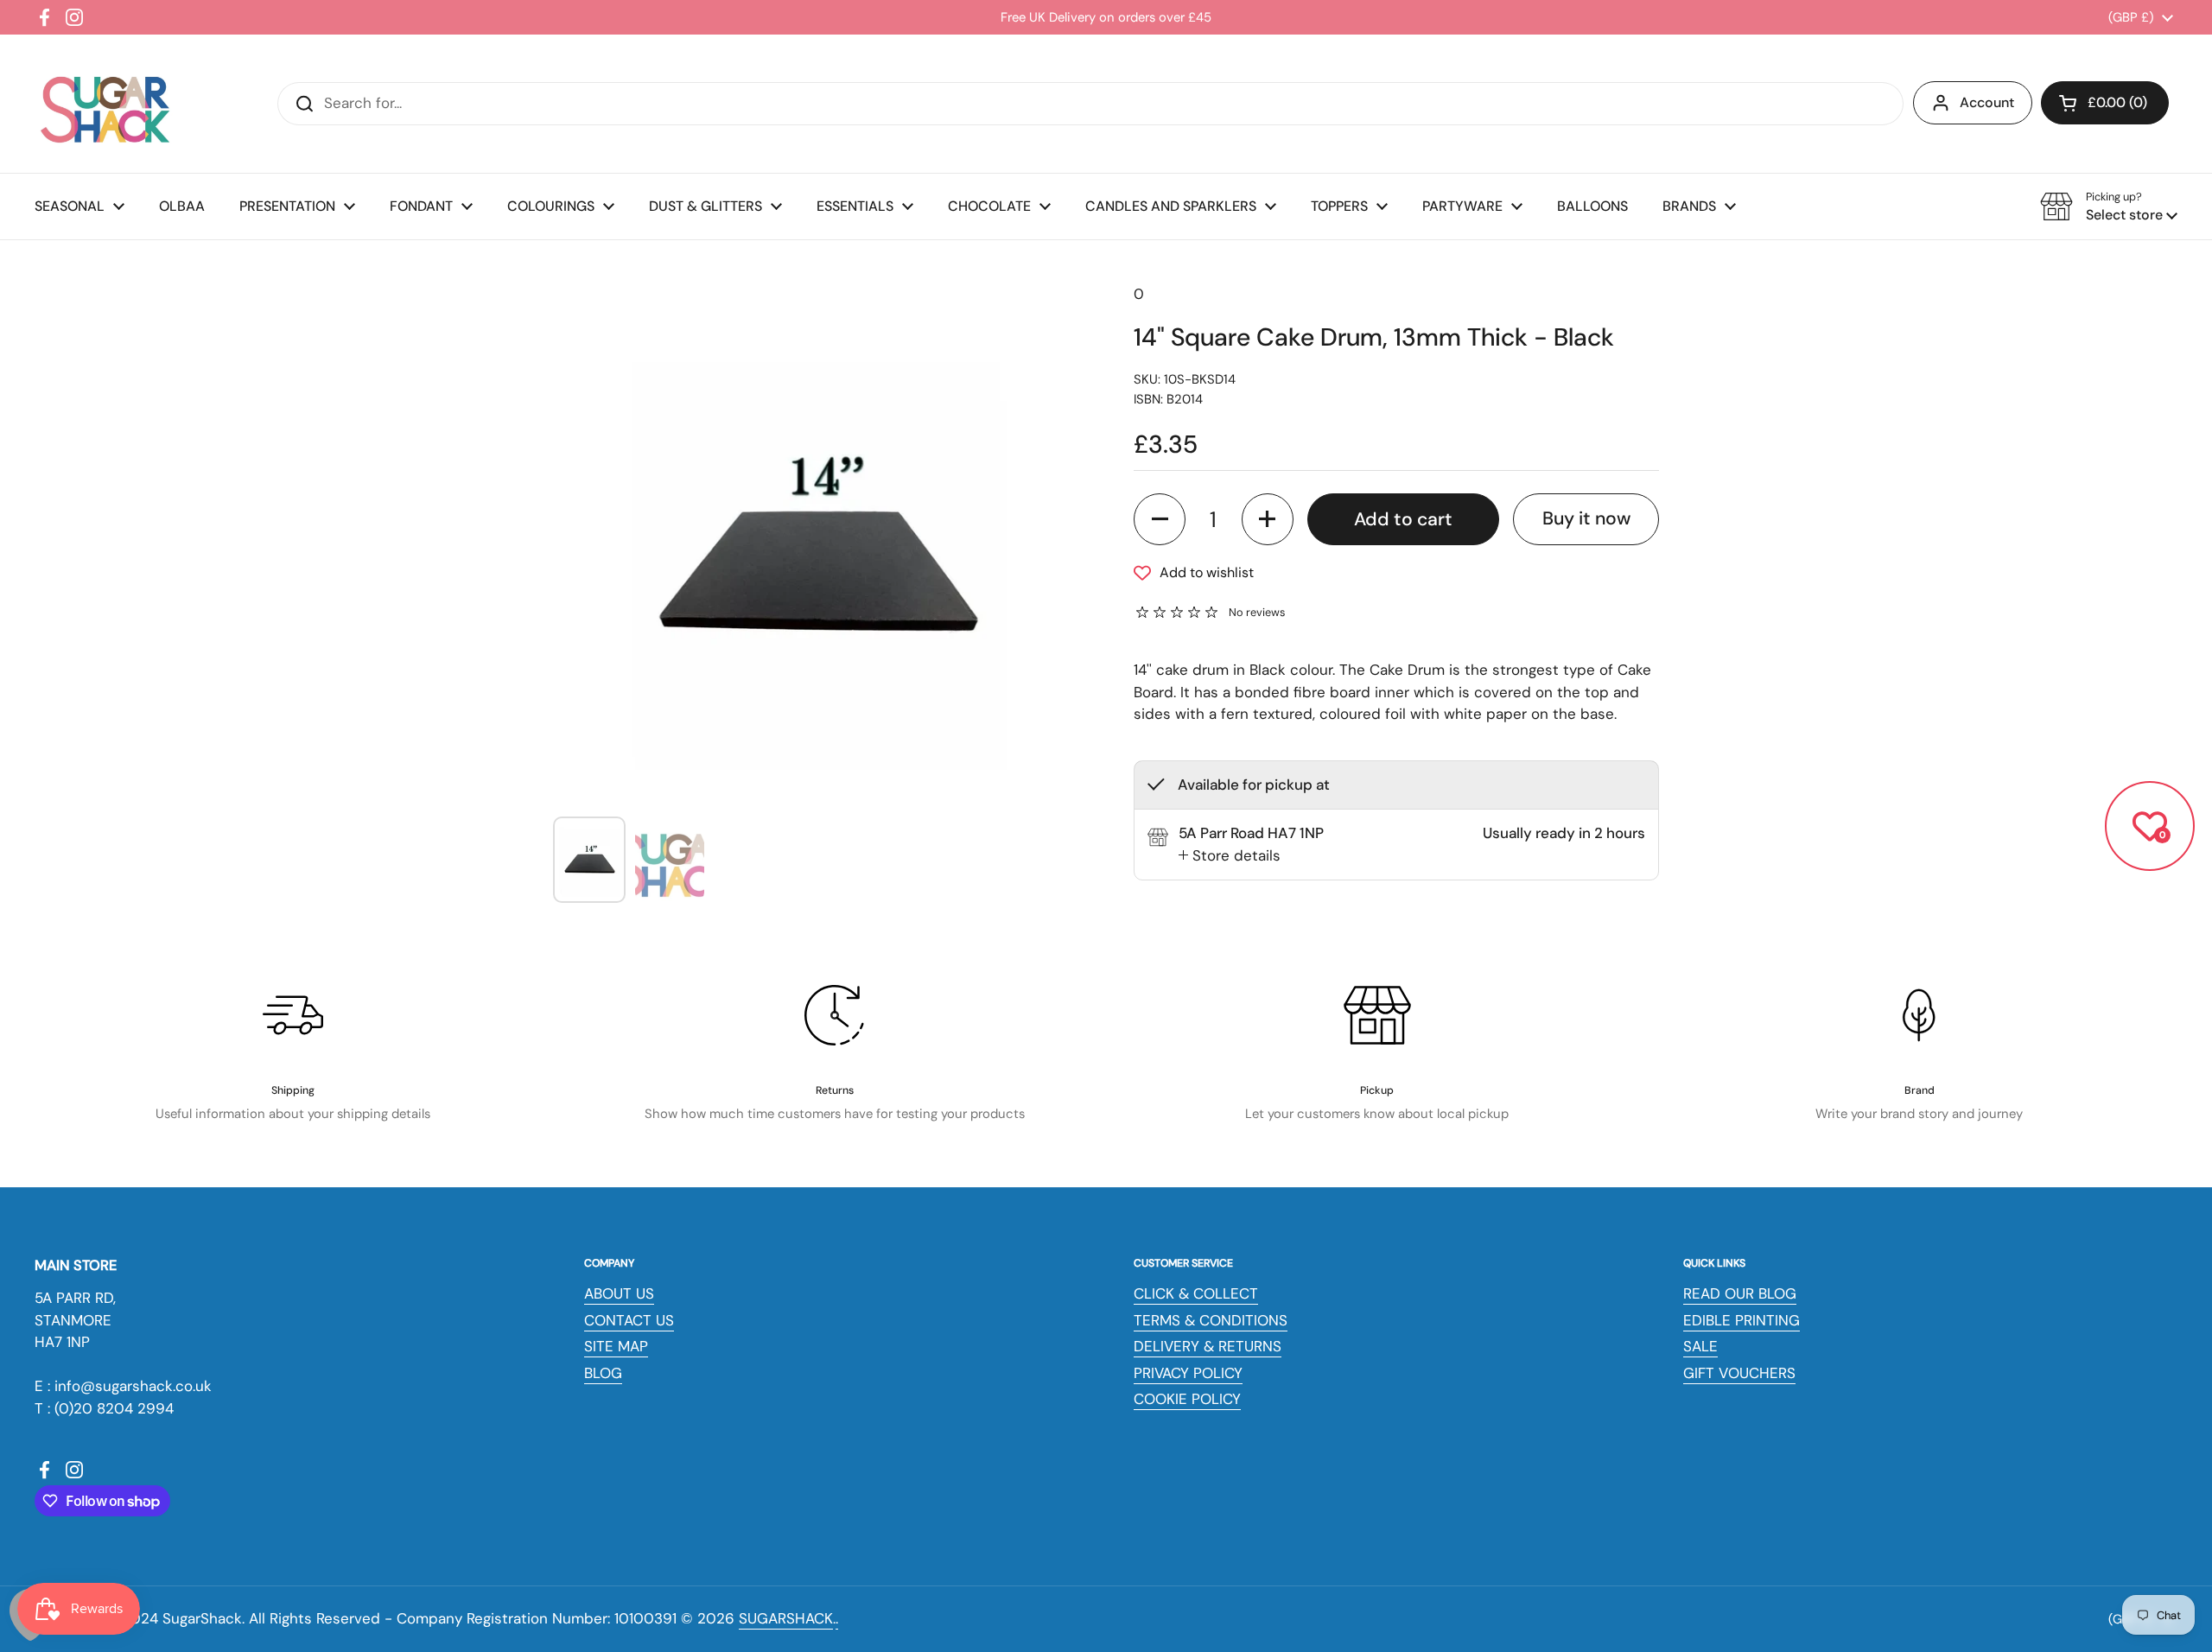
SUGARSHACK (786, 1618)
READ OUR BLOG (1740, 1293)
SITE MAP (616, 1346)
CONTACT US (629, 1320)
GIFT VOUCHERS (1739, 1373)
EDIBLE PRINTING (1742, 1320)
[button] (2105, 103)
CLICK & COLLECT (1196, 1293)
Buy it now (1586, 518)
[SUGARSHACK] (104, 104)
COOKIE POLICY (1187, 1399)
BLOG (603, 1373)
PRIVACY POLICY (1188, 1373)
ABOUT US (619, 1293)
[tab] (1230, 855)
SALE (1700, 1346)
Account (1987, 102)
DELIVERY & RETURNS (1208, 1346)
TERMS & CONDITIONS (1211, 1320)
